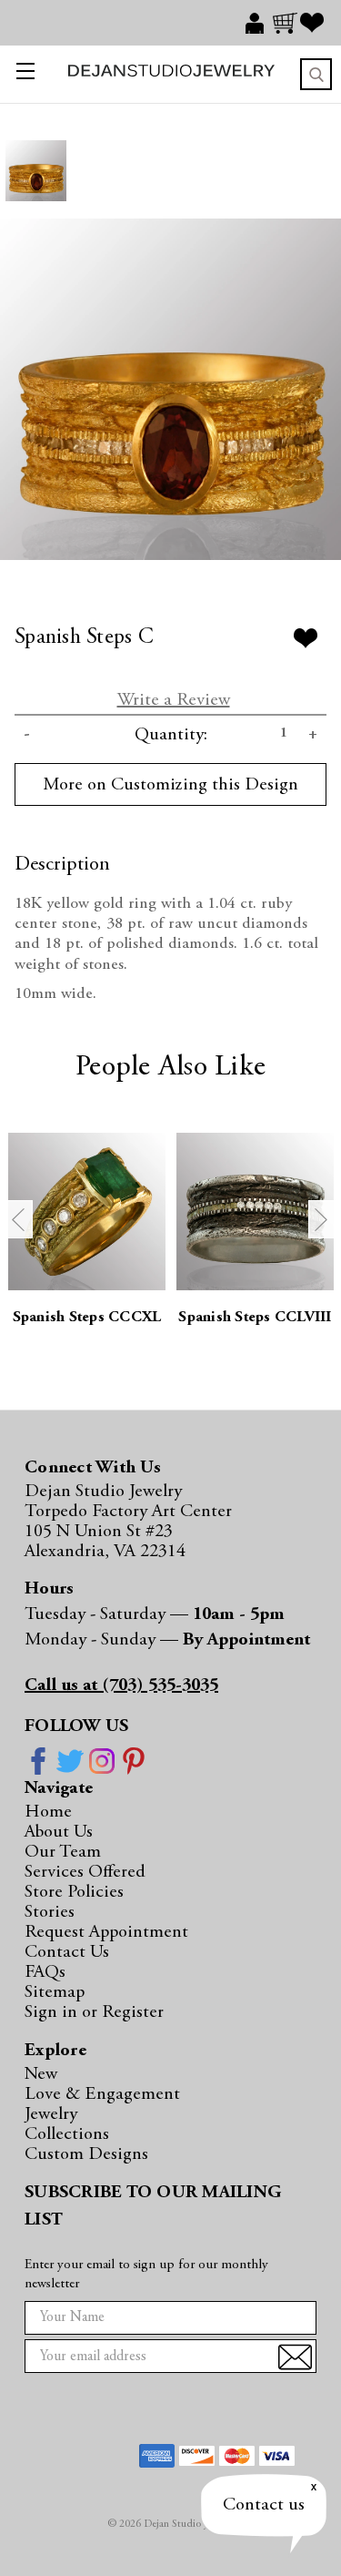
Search (316, 74)
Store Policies (74, 1892)
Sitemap (55, 1992)
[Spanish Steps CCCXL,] (87, 1212)
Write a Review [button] (174, 700)
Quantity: (171, 735)
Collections (67, 2134)
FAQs (45, 1972)
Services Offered (85, 1872)
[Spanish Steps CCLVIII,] (255, 1212)
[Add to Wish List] (306, 638)
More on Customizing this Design (170, 785)
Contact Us (67, 1952)
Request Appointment (106, 1932)
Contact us (264, 2505)
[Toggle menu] (21, 74)
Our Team (63, 1852)
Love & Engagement (102, 2094)
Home (48, 1812)
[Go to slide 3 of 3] (19, 1219)
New (41, 2074)
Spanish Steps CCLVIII (255, 1318)
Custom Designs (86, 2154)
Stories (50, 1912)
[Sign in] (259, 23)
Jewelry (51, 2114)
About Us (59, 1832)
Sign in (53, 2012)
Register (133, 2012)
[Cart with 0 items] (286, 23)
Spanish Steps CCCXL (87, 1318)
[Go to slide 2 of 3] (322, 1219)
